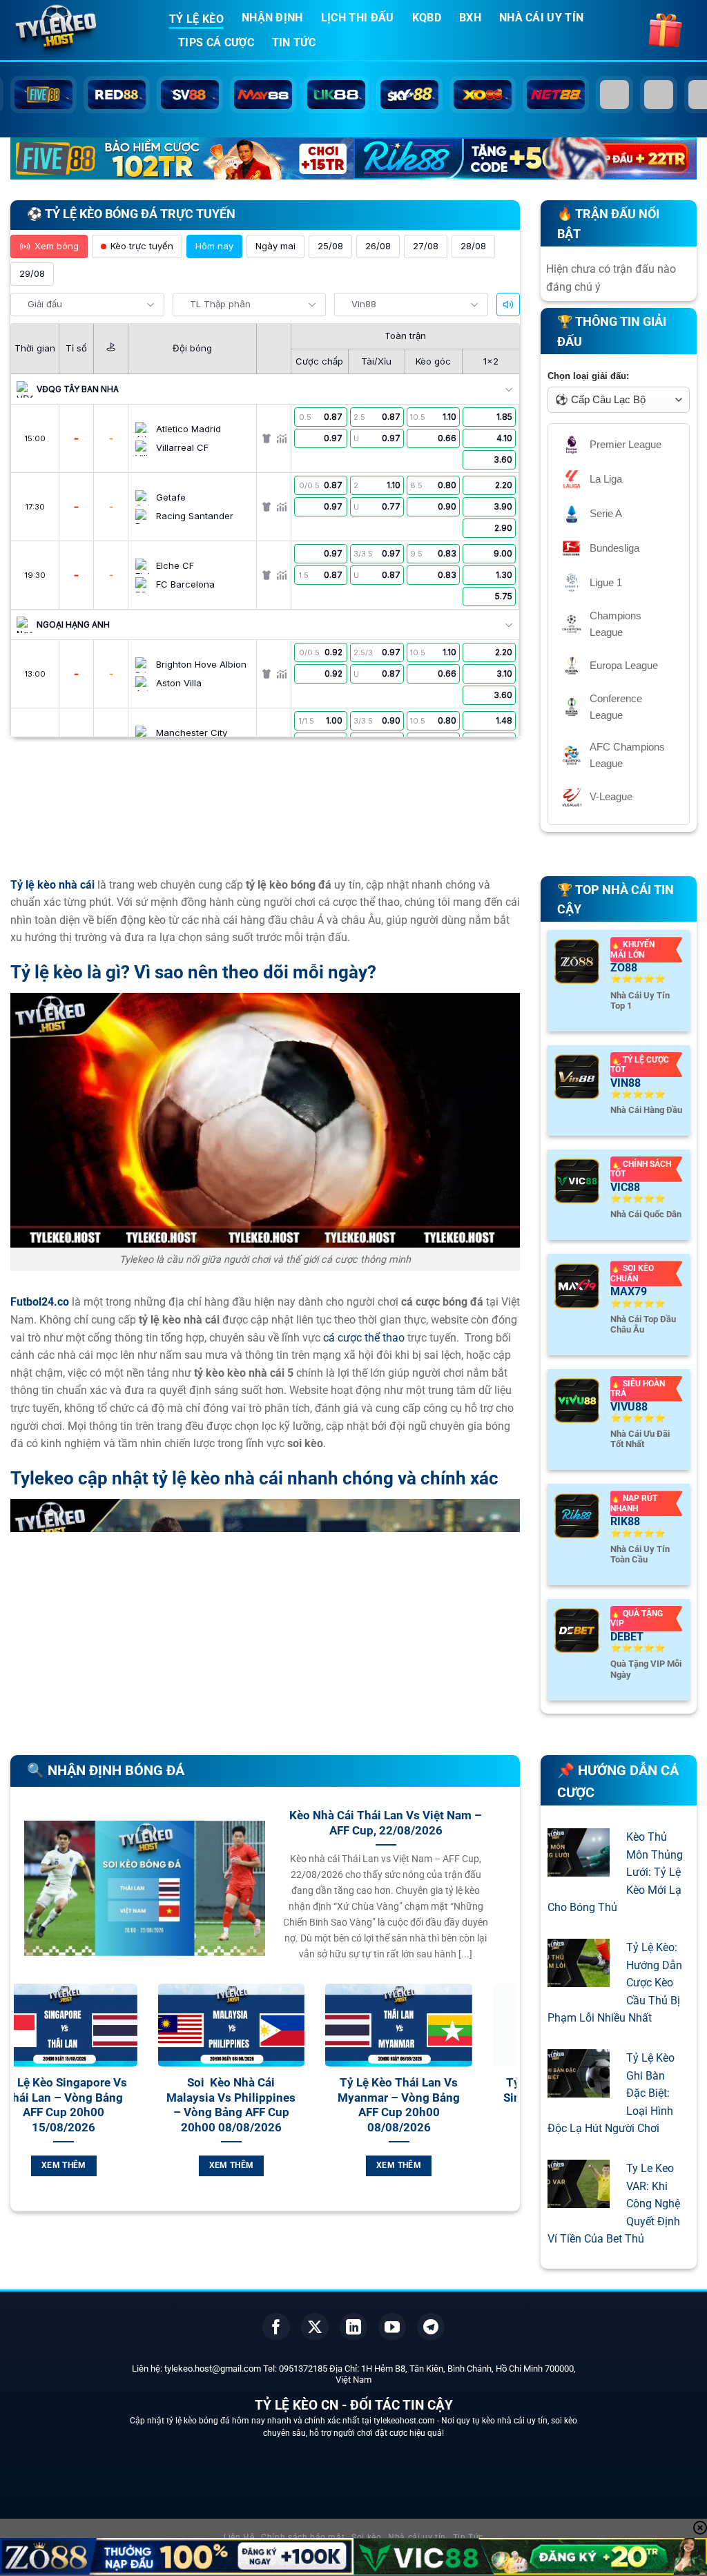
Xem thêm (107, 2165)
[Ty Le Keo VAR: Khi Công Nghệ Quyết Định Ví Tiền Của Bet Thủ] (579, 2199)
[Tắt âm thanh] (508, 304)
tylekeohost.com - (407, 2421)
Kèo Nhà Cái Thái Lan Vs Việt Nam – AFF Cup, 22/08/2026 (386, 1823)
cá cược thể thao (364, 1338)
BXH (470, 18)
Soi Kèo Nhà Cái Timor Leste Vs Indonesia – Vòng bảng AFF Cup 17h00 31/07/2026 (275, 2105)
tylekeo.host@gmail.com (213, 2369)
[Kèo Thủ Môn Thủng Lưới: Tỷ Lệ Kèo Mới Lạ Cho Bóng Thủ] (579, 1868)
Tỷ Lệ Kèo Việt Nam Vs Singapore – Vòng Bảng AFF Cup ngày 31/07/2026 (107, 2105)
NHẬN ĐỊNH (272, 18)
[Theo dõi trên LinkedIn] (353, 2327)
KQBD (427, 18)
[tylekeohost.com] (79, 31)
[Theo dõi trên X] (315, 2327)
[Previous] (21, 2103)
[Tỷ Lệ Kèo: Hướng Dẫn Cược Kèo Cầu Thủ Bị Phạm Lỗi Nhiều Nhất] (579, 1978)
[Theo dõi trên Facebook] (276, 2327)
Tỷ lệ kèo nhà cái (52, 885)
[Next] (509, 2103)
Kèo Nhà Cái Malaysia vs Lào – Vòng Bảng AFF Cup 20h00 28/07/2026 (443, 2098)
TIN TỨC (294, 42)
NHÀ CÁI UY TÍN (541, 18)
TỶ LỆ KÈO (196, 19)
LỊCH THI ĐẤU (358, 18)
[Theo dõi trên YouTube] (392, 2327)
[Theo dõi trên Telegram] (431, 2327)
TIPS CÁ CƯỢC (216, 42)
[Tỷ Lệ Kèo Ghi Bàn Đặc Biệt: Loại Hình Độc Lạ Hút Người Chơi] (579, 2088)
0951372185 (303, 2369)
